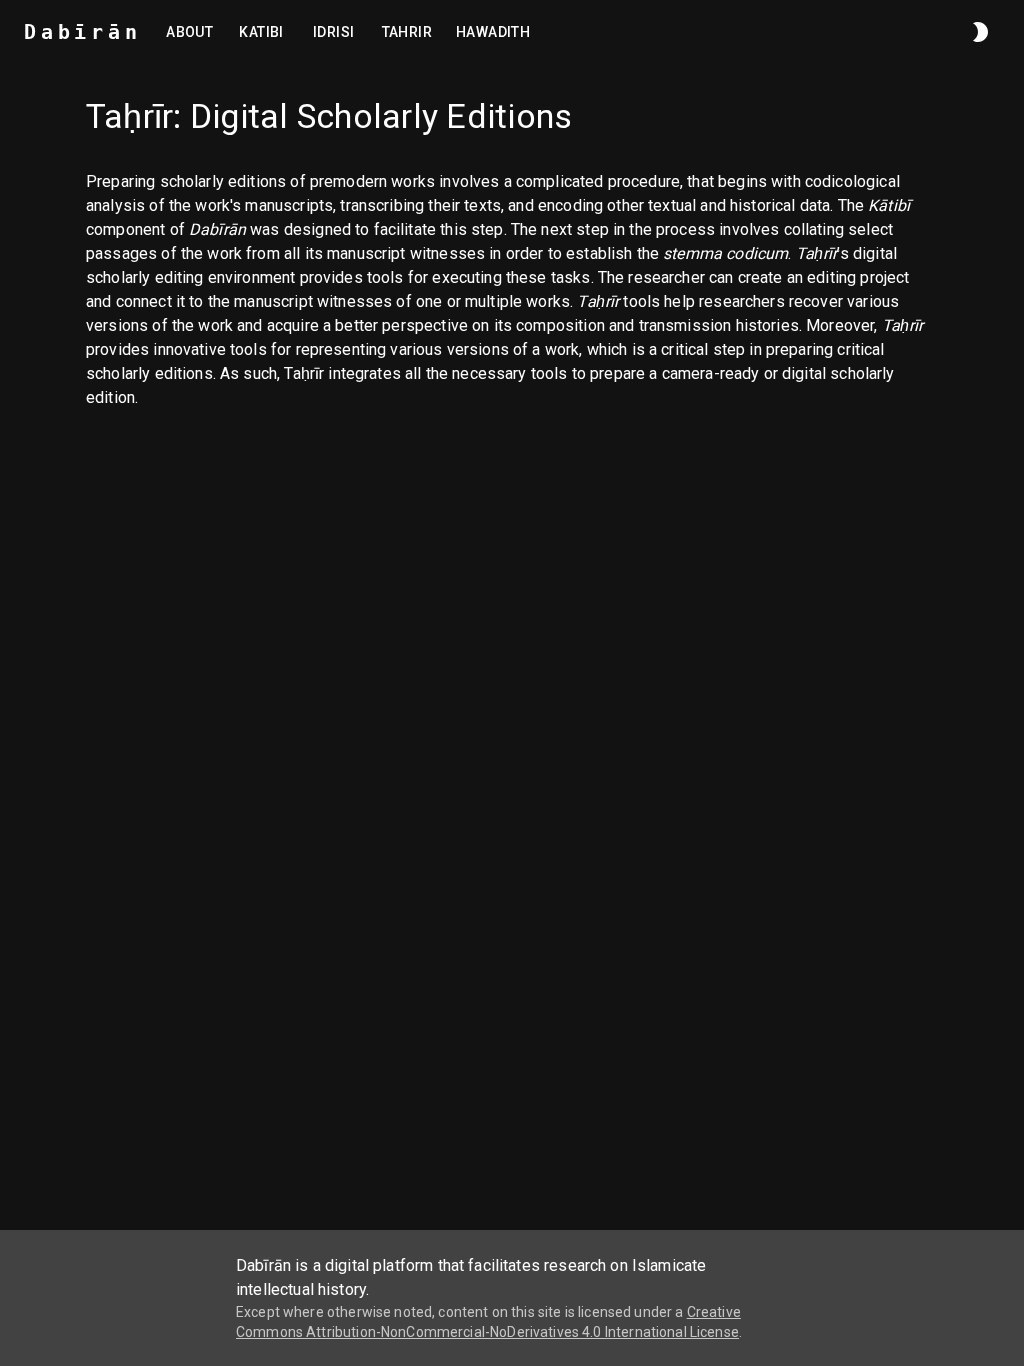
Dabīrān (83, 32)
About (189, 32)
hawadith (493, 32)
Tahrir (407, 32)
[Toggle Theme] (980, 32)
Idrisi (333, 32)
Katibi (261, 32)
